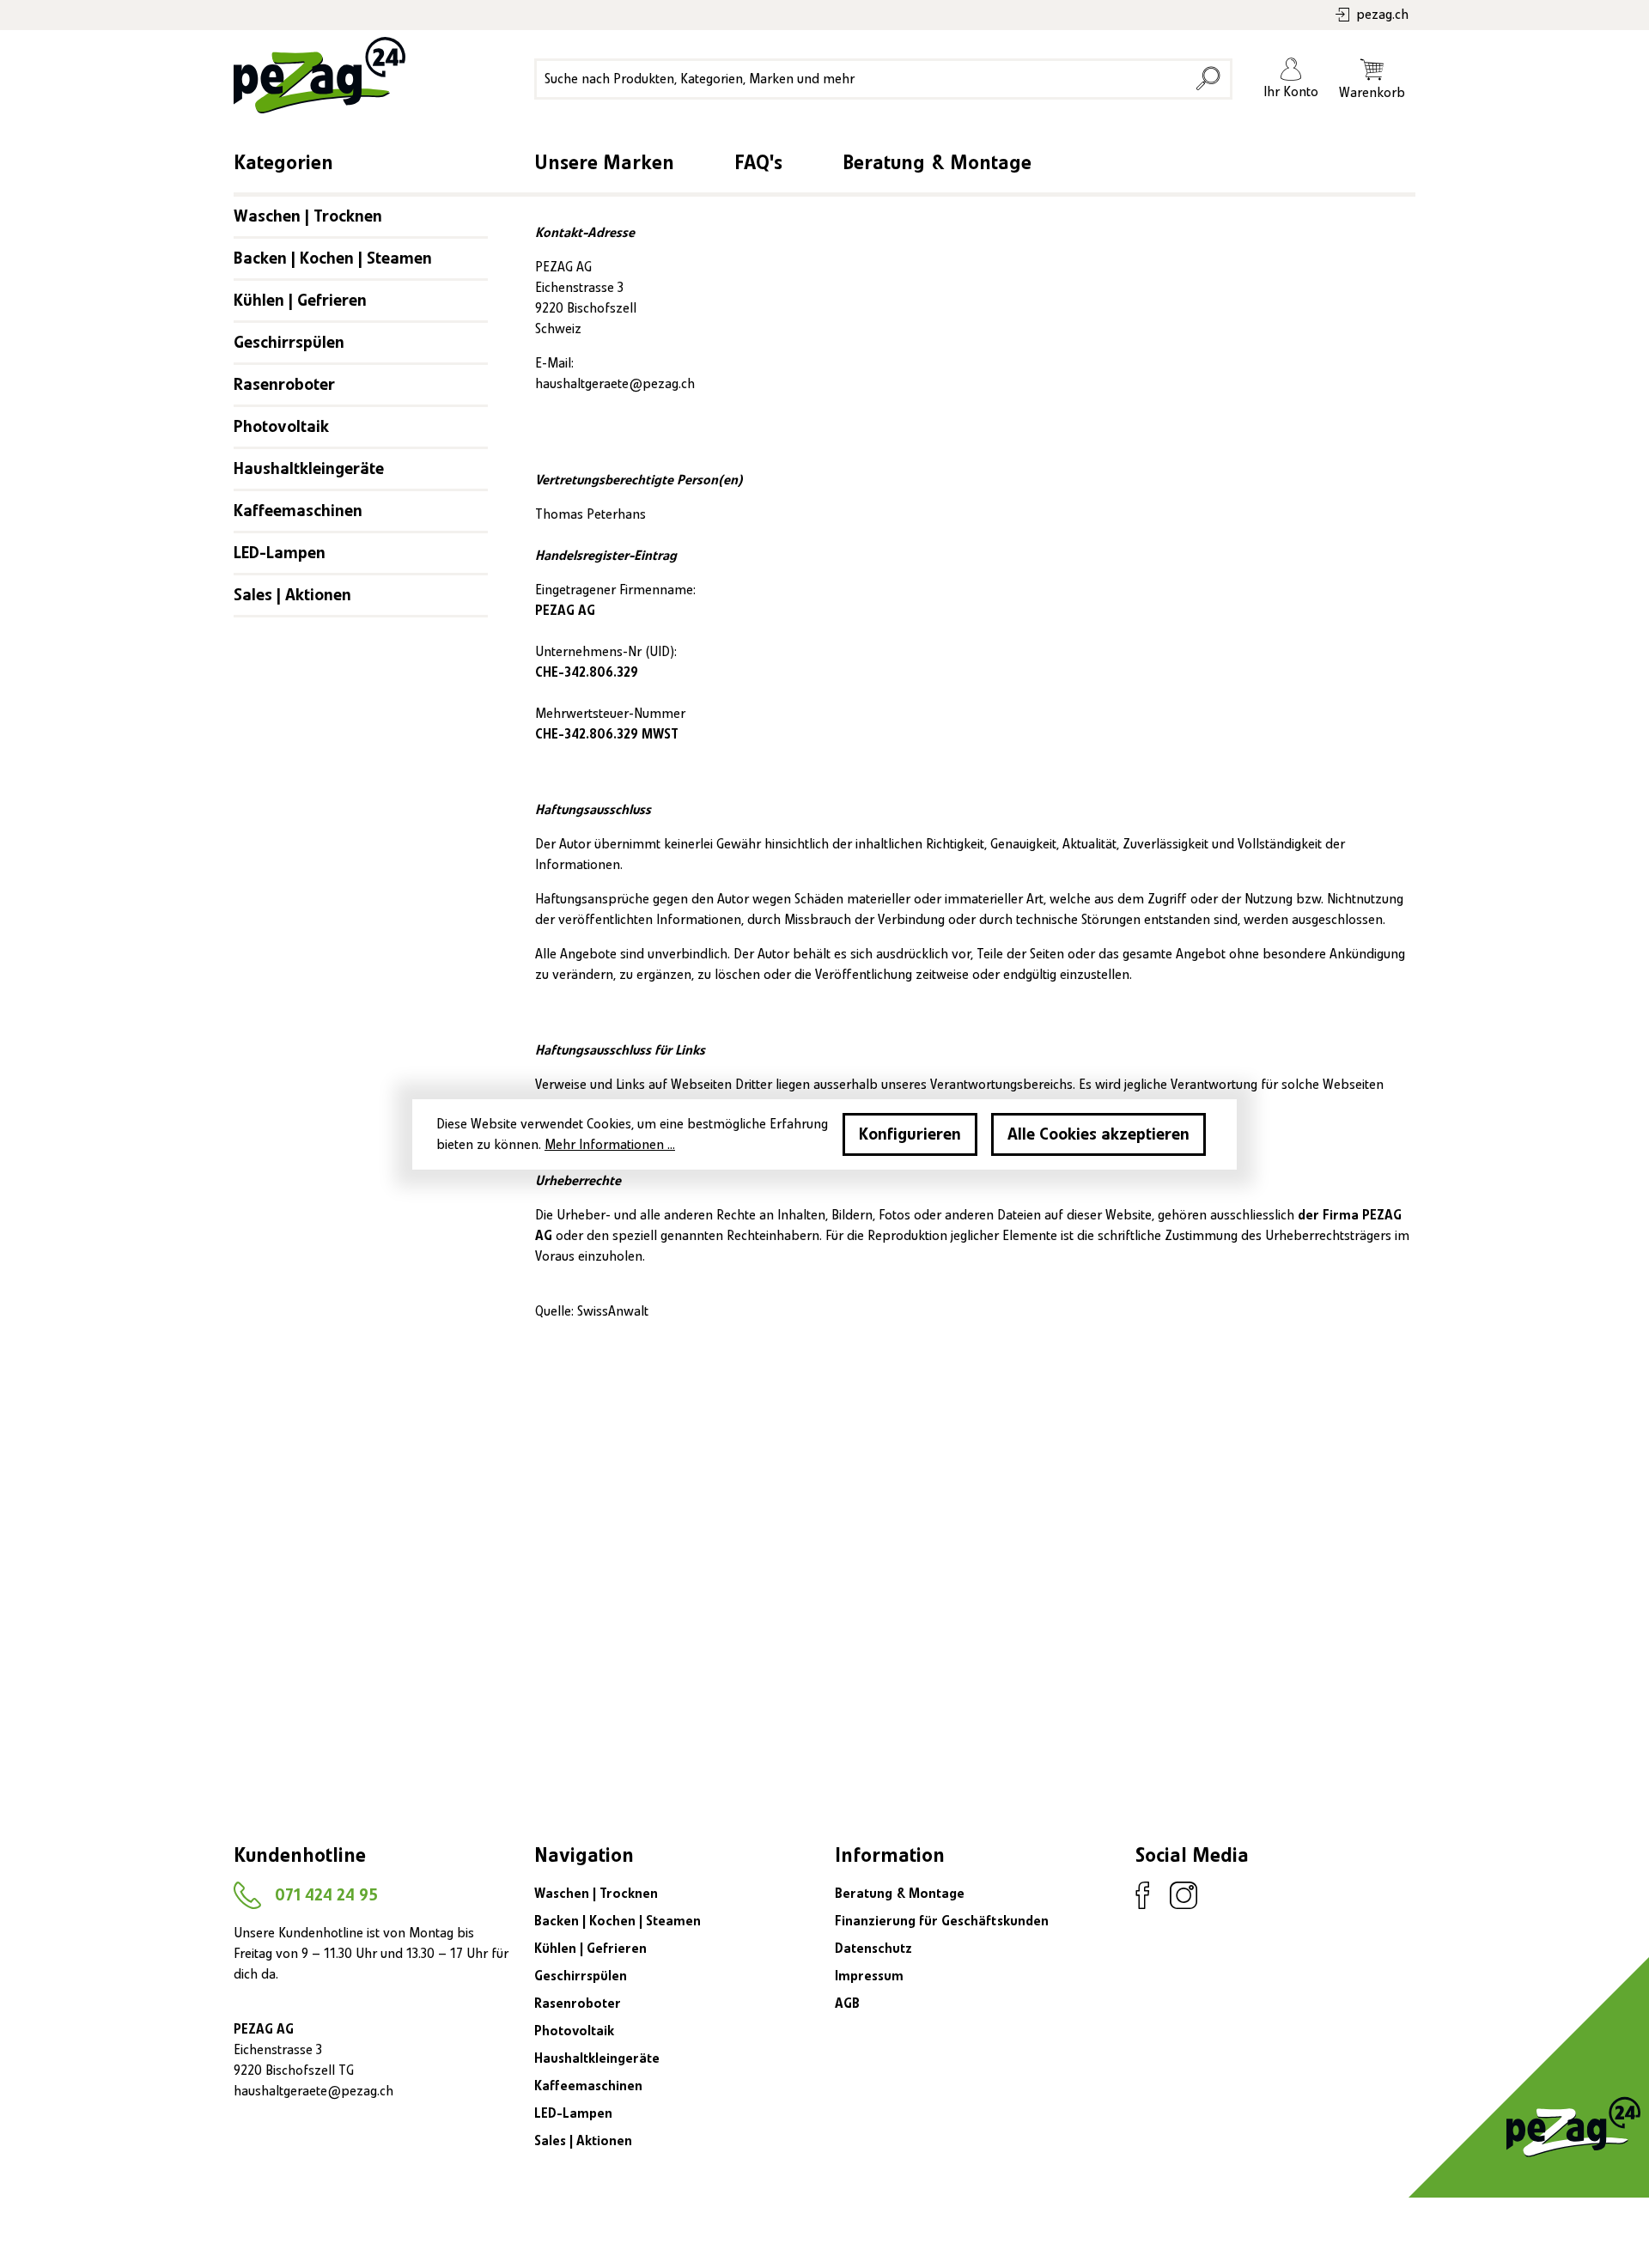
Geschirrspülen (289, 343)
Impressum (869, 1976)
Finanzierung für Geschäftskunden (942, 1921)
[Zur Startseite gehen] (315, 75)
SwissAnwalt (613, 1311)
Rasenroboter (284, 385)
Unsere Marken (604, 163)
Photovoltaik (281, 427)
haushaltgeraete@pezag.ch (615, 384)
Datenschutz (873, 1949)
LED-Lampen (280, 553)
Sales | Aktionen (292, 595)
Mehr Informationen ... (610, 1145)
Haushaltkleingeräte (309, 469)
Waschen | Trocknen (308, 216)
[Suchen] (1208, 79)
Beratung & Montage (937, 163)
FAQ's (758, 163)
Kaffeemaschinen (298, 511)
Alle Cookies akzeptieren (1098, 1134)
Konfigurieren (910, 1134)
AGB (847, 2004)
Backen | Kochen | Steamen (333, 258)
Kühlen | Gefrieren (300, 301)
